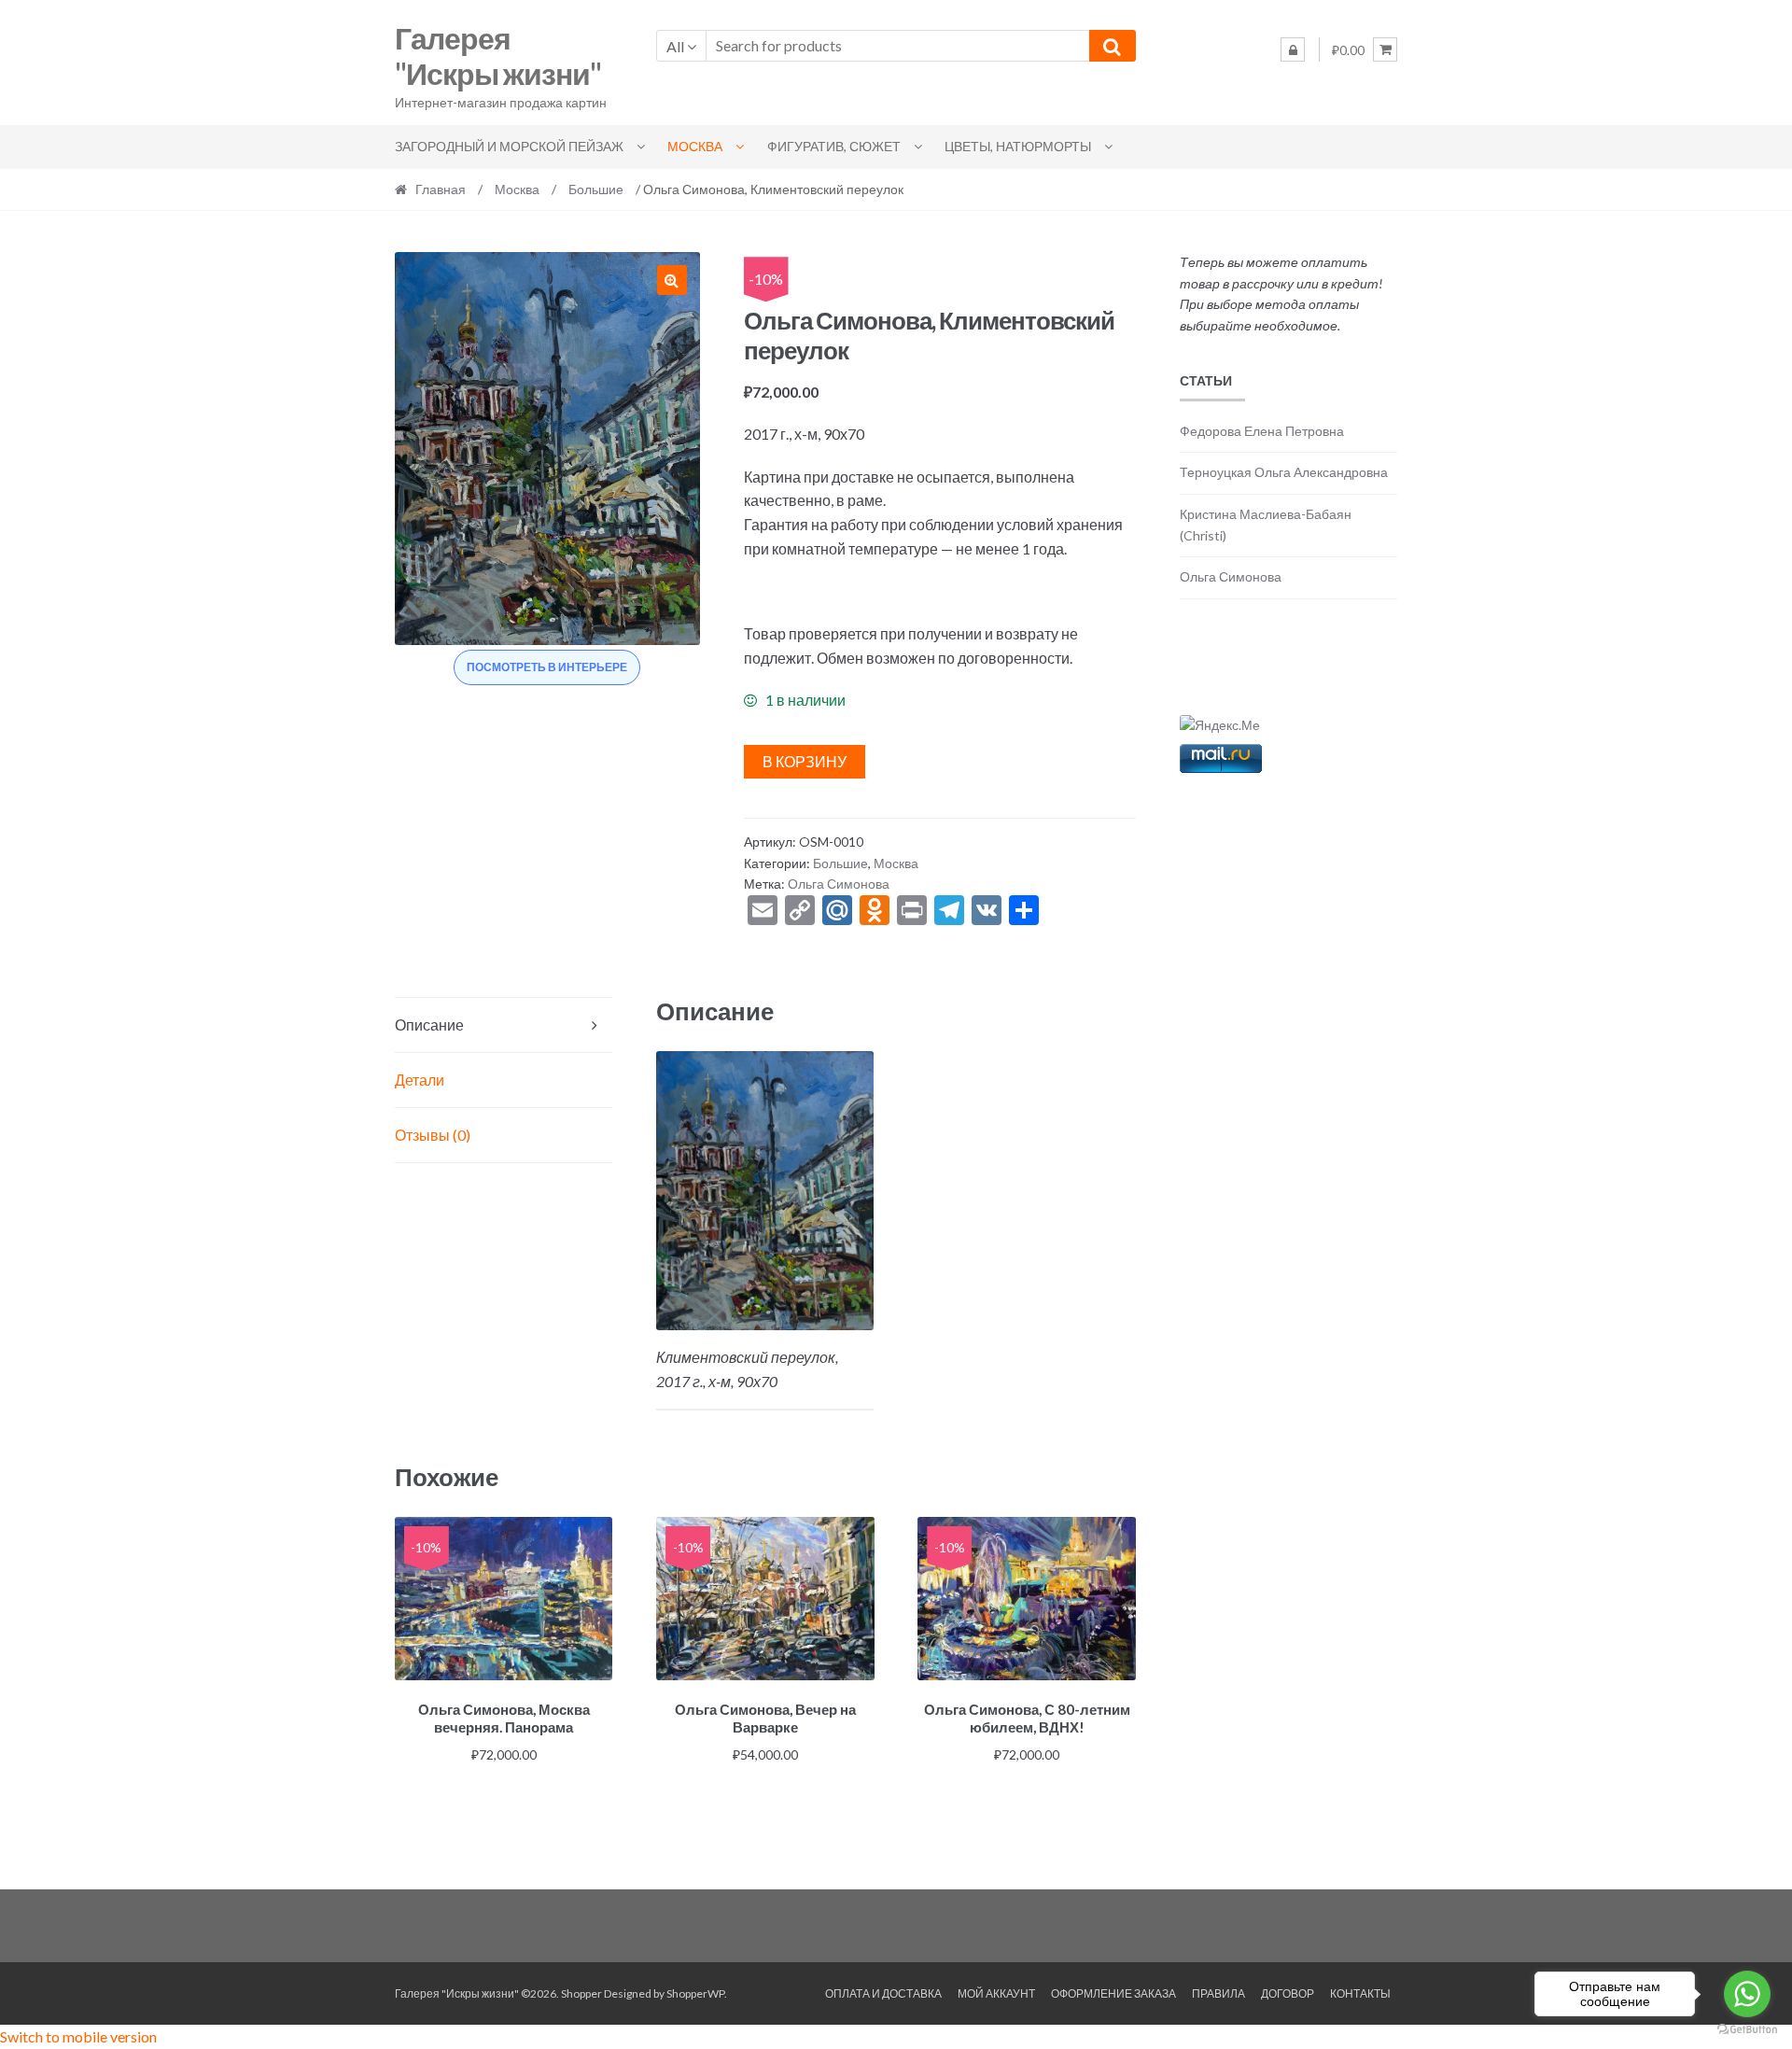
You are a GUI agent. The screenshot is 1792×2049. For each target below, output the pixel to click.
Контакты (1360, 1993)
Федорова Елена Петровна (1262, 431)
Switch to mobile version (78, 2036)
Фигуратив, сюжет (834, 146)
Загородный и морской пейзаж (509, 146)
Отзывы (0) (433, 1135)
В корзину (805, 761)
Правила (1218, 1993)
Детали (420, 1080)
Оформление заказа (1113, 1993)
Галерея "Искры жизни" (498, 56)
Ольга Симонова (839, 884)
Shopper (581, 1993)
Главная (441, 189)
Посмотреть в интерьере (547, 667)
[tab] (504, 1025)
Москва (695, 146)
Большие (596, 189)
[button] (672, 280)
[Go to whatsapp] (1747, 1994)
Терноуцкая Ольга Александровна (1284, 472)
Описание (429, 1024)
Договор (1288, 1993)
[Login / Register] (1293, 49)
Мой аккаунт (996, 1993)
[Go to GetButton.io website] (1747, 2030)
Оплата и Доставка (883, 1993)
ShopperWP (695, 1993)
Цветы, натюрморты (1018, 146)
